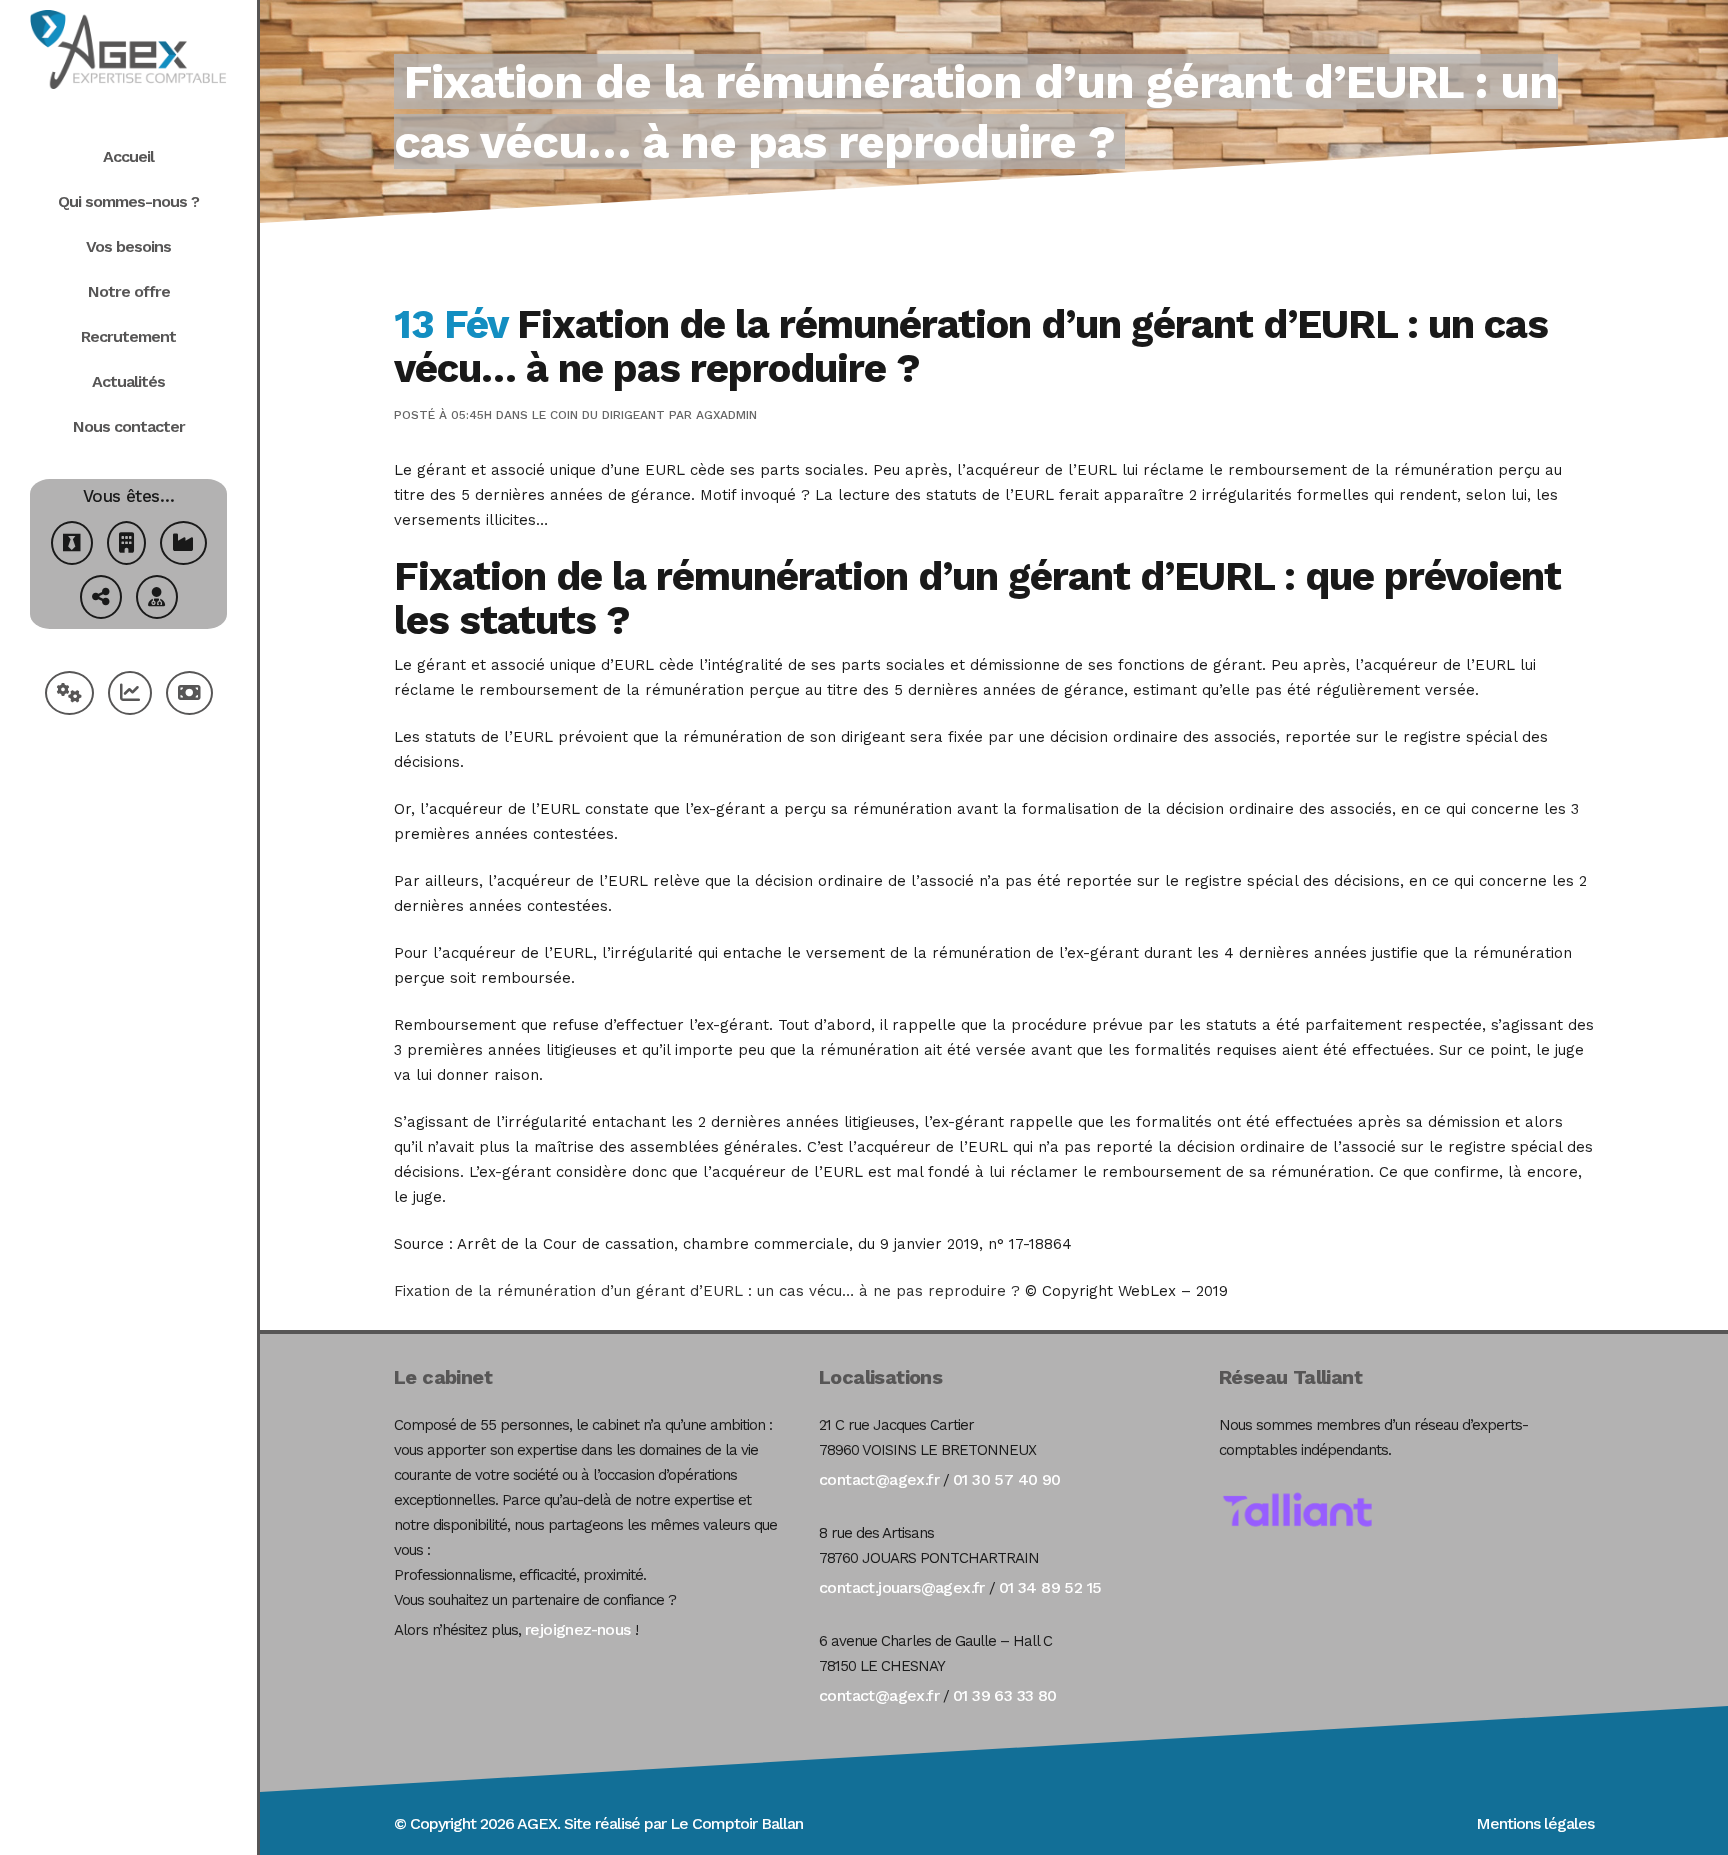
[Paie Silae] (189, 695)
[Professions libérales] (157, 599)
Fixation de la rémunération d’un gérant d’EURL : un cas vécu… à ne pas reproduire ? (707, 1291)
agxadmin (726, 415)
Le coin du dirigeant (598, 415)
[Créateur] (72, 545)
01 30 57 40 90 (1007, 1479)
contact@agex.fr (879, 1479)
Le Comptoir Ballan (736, 1823)
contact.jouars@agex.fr (902, 1587)
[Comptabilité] (130, 695)
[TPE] (126, 545)
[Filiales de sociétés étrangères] (101, 599)
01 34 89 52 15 (1050, 1587)
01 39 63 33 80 (1005, 1695)
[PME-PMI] (183, 545)
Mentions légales (1535, 1823)
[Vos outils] (69, 695)
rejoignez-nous (578, 1629)
